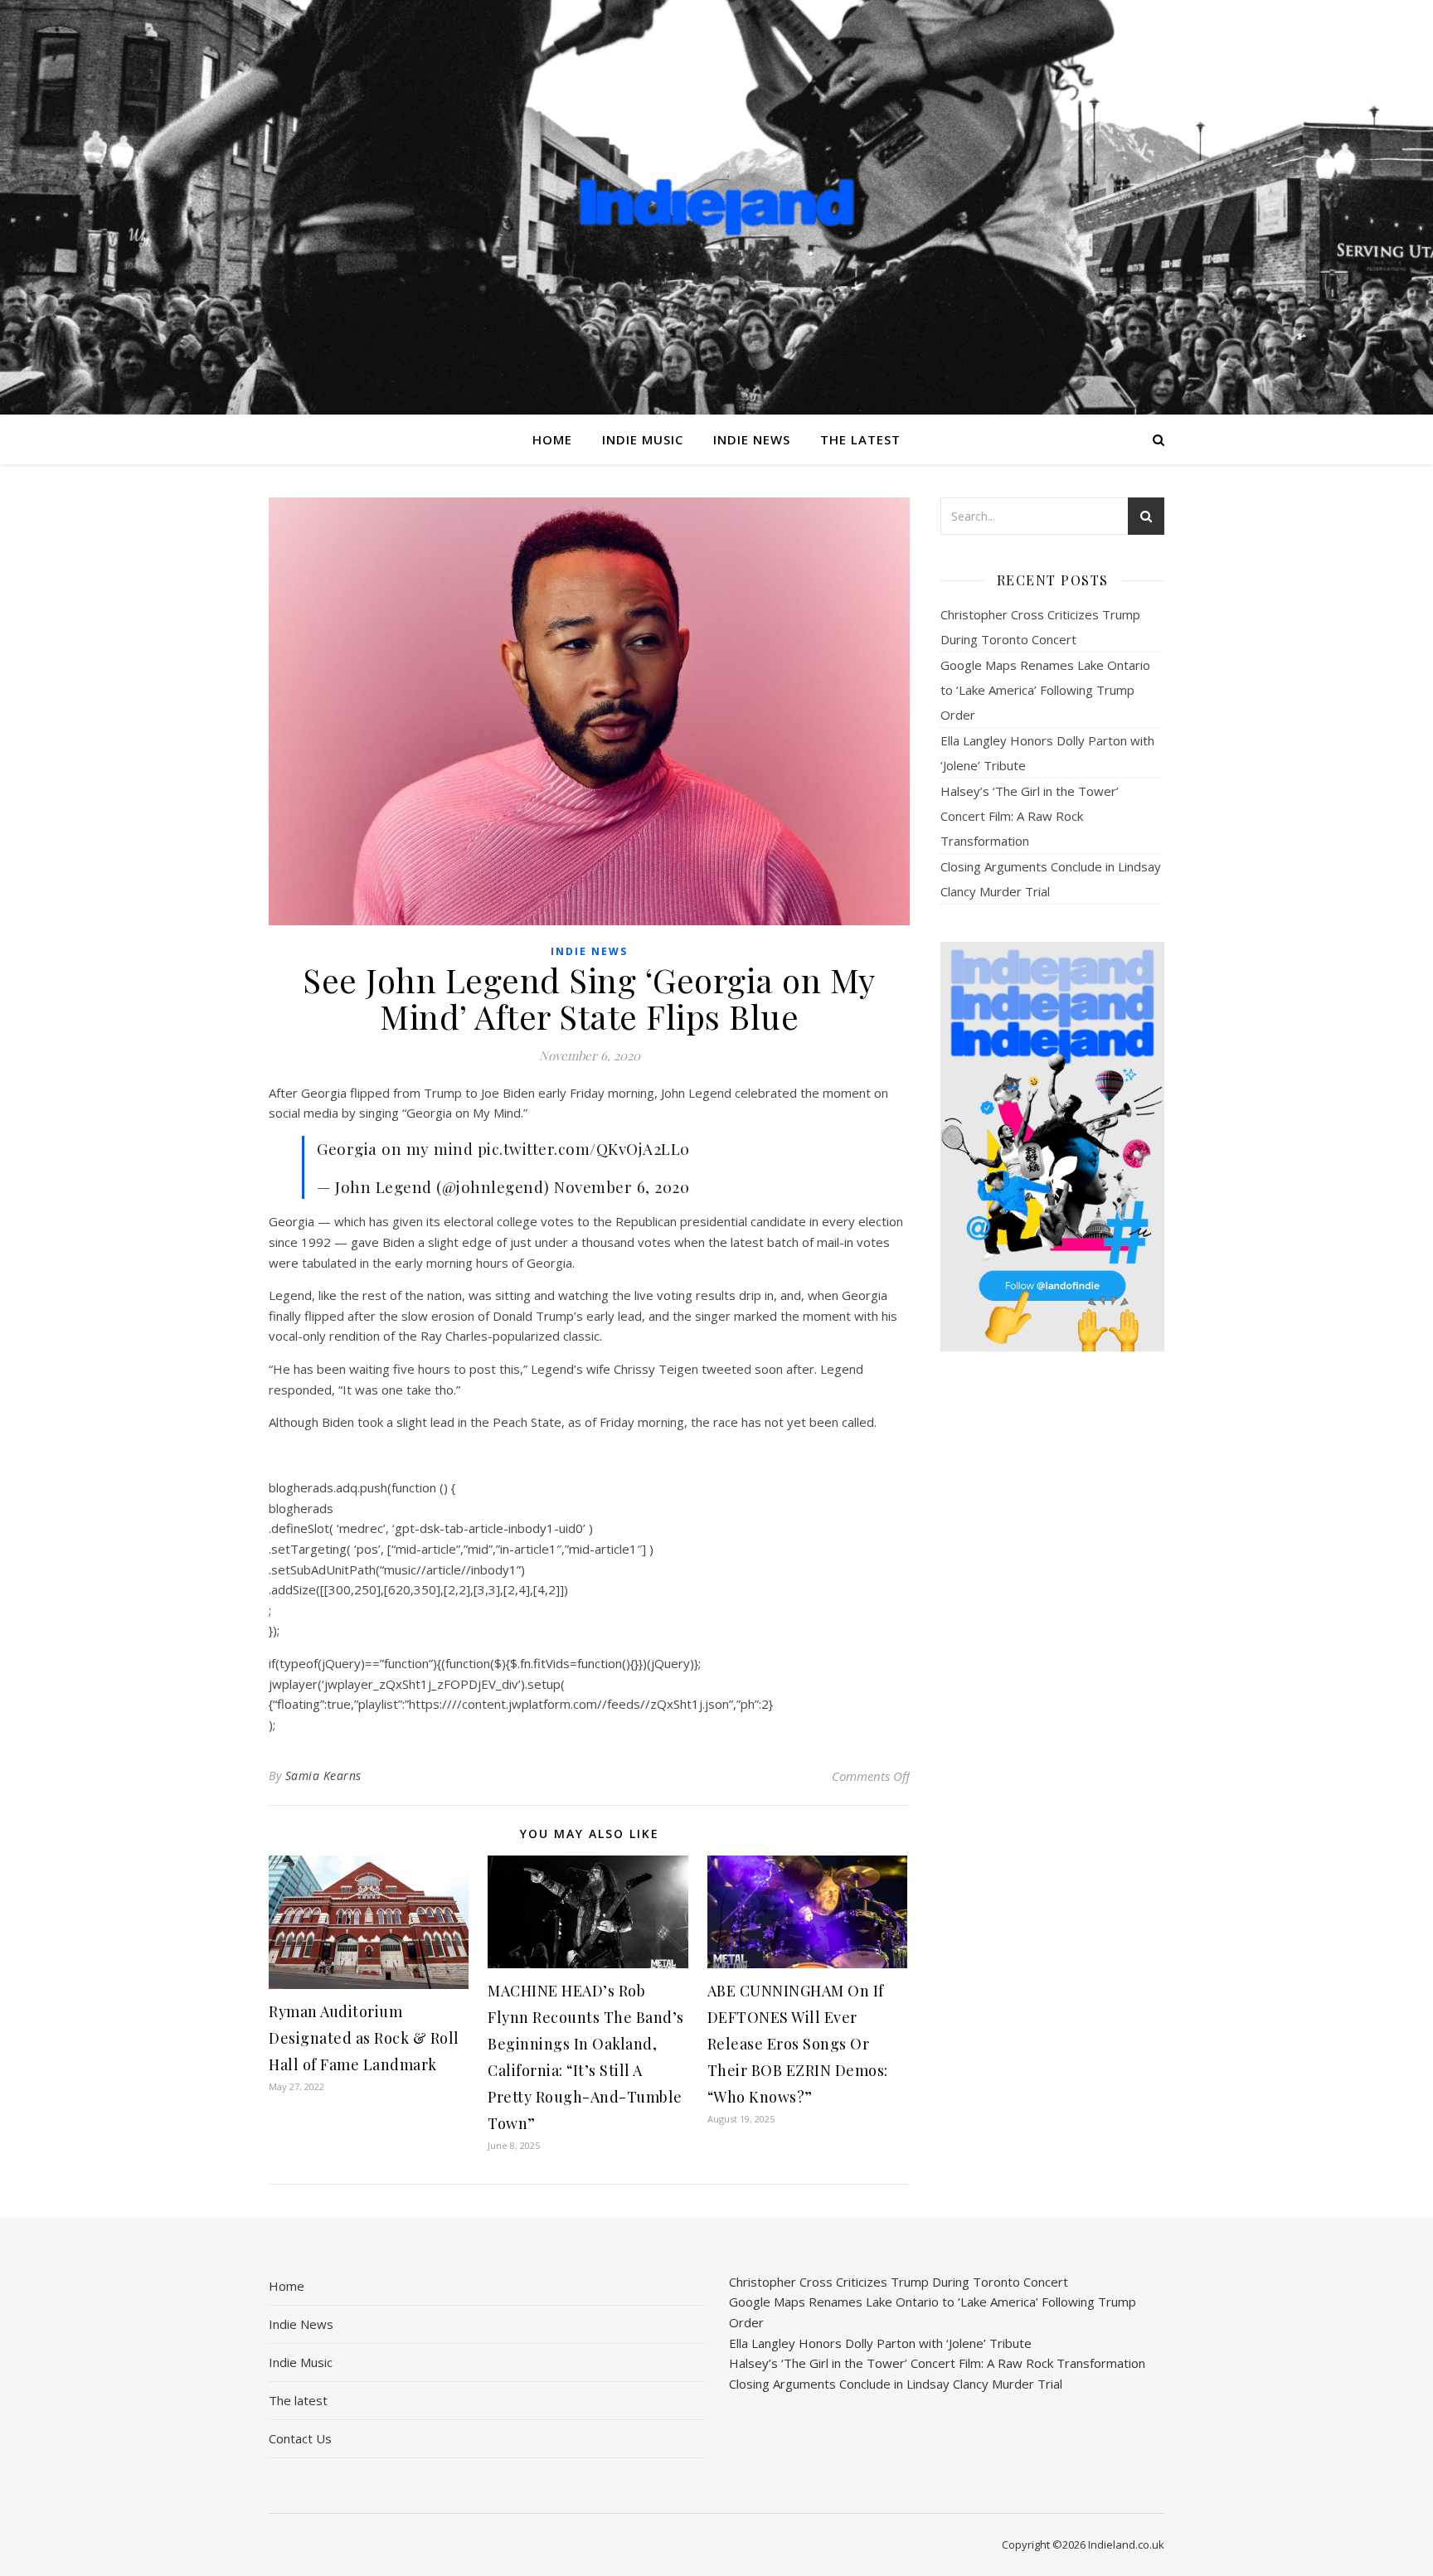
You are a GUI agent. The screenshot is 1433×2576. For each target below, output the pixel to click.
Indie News (752, 439)
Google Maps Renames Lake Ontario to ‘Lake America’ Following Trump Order (1045, 690)
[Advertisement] (1052, 1626)
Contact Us (300, 2438)
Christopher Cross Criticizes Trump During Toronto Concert (899, 2282)
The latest (860, 439)
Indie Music (643, 439)
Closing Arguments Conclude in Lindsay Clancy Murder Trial (896, 2384)
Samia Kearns (323, 1776)
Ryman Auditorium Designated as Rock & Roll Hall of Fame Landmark (364, 2038)
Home (552, 439)
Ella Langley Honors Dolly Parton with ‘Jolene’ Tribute (880, 2343)
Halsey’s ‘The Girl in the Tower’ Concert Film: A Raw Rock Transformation (1030, 816)
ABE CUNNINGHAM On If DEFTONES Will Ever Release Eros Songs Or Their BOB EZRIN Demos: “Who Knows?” (798, 2044)
